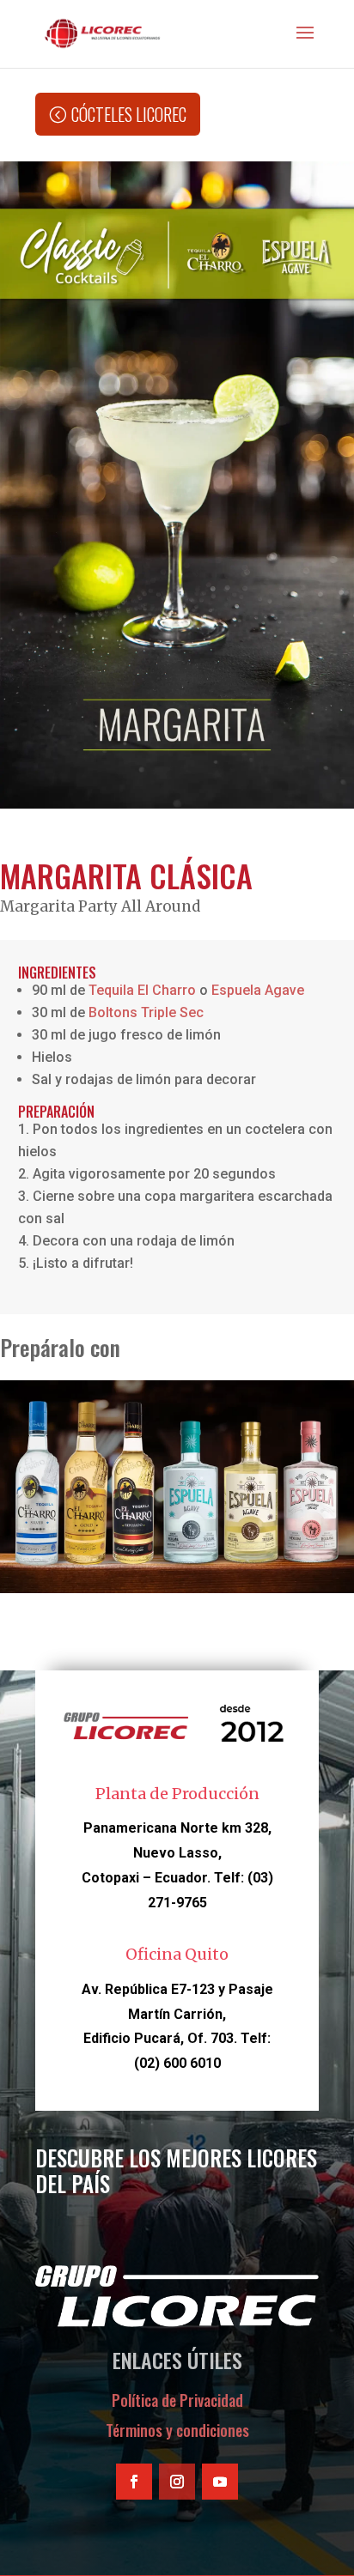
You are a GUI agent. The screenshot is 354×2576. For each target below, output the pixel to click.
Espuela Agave (258, 990)
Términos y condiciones (177, 2430)
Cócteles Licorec (129, 114)
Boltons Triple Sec (146, 1012)
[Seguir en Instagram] (177, 2482)
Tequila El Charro (142, 990)
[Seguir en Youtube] (220, 2482)
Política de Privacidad (177, 2400)
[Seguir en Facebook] (134, 2482)
